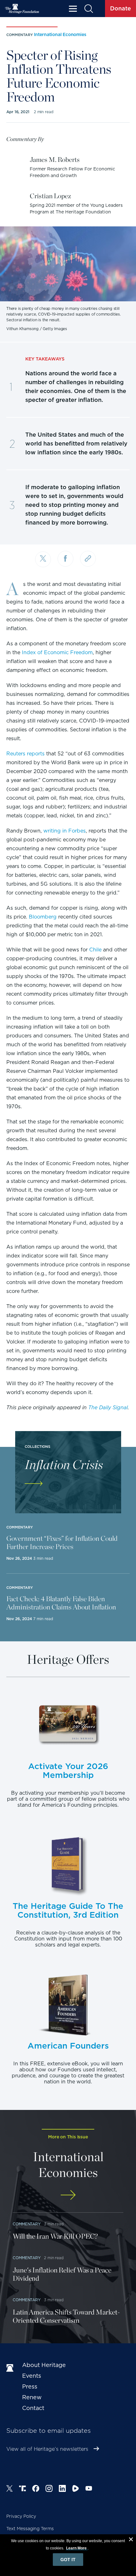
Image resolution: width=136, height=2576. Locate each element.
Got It (68, 2560)
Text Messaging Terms (30, 2529)
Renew (32, 2397)
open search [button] (88, 9)
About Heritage (44, 2365)
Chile (95, 950)
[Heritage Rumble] (76, 2489)
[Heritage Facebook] (36, 2489)
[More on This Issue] (68, 2195)
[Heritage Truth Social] (22, 2489)
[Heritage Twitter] (9, 2489)
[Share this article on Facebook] (65, 559)
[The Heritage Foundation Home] (22, 9)
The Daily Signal (108, 1408)
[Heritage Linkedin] (62, 2489)
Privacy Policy (21, 2516)
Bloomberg (43, 917)
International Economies (60, 34)
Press (30, 2386)
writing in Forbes (65, 831)
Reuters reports (25, 754)
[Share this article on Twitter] (43, 559)
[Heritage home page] (11, 2368)
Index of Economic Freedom (57, 652)
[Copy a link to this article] (88, 559)
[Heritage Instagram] (49, 2489)
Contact (33, 2408)
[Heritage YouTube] (89, 2489)
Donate (121, 8)
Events (32, 2376)
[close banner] (131, 2540)
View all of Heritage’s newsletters (47, 2449)
